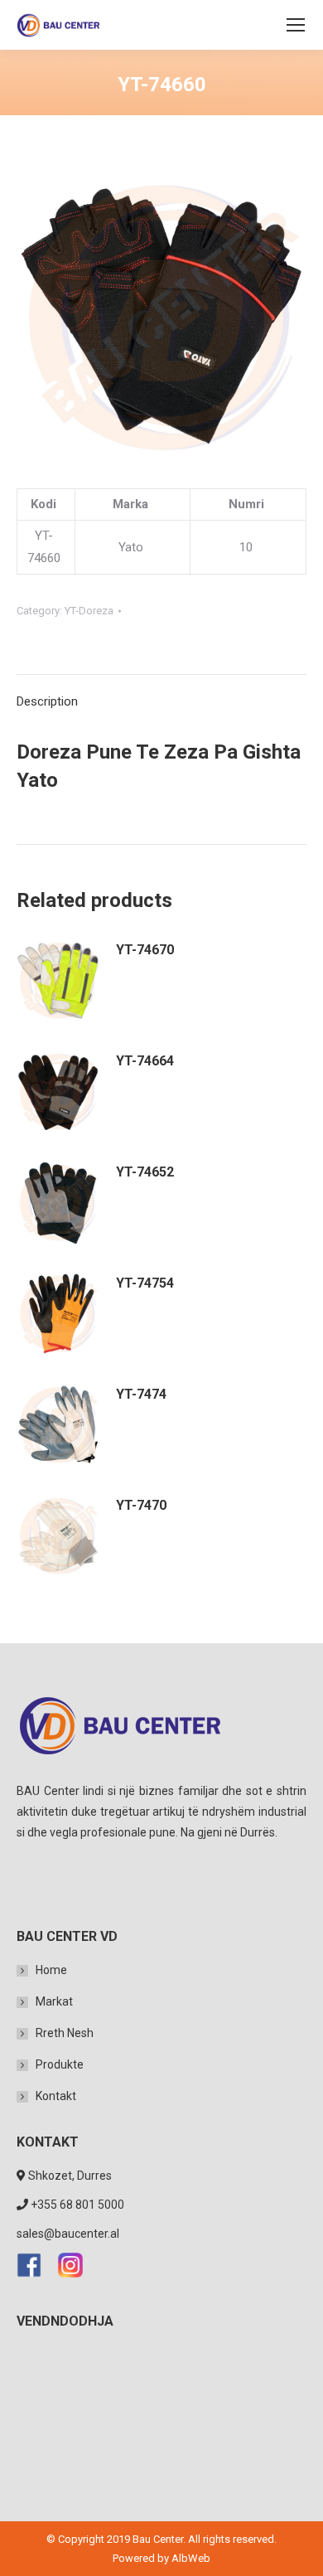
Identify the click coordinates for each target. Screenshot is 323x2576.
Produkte (60, 2064)
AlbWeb (191, 2558)
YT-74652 (145, 1172)
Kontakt (56, 2096)
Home (51, 1970)
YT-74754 (145, 1283)
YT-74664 (145, 1061)
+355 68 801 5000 (77, 2205)
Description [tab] (47, 701)
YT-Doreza (89, 611)
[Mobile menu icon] (296, 25)
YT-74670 (145, 950)
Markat (54, 2001)
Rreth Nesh (65, 2033)
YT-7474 (141, 1394)
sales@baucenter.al (68, 2234)
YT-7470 (141, 1505)
